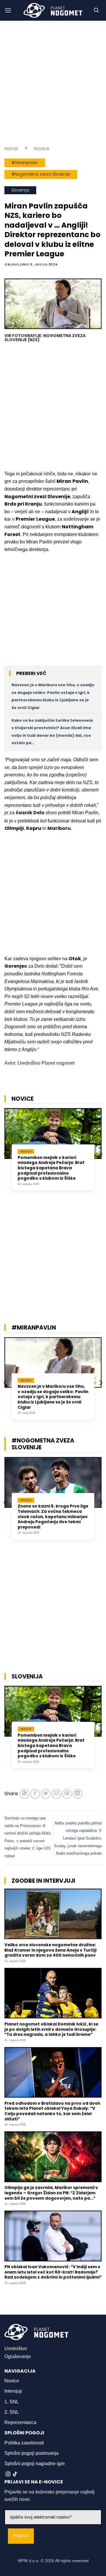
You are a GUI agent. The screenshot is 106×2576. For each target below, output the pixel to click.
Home (11, 149)
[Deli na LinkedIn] (78, 1794)
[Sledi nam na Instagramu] (8, 2474)
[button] (8, 10)
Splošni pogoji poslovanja (32, 2453)
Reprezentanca (20, 2422)
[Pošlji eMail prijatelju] (56, 1794)
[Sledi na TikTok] (15, 2474)
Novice (42, 149)
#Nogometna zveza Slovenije (41, 174)
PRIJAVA (21, 2536)
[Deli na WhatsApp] (25, 1794)
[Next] (100, 1154)
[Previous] (6, 1154)
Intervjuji (13, 2391)
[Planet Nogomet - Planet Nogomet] (53, 10)
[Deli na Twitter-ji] (46, 1794)
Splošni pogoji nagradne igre (35, 2464)
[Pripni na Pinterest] (67, 1794)
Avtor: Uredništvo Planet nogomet (39, 1063)
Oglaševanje (18, 2356)
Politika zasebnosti (24, 2443)
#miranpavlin (25, 163)
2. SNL (12, 2412)
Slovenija (20, 190)
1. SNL (12, 2402)
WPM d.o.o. (29, 2561)
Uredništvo (16, 2348)
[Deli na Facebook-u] (35, 1794)
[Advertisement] (53, 83)
